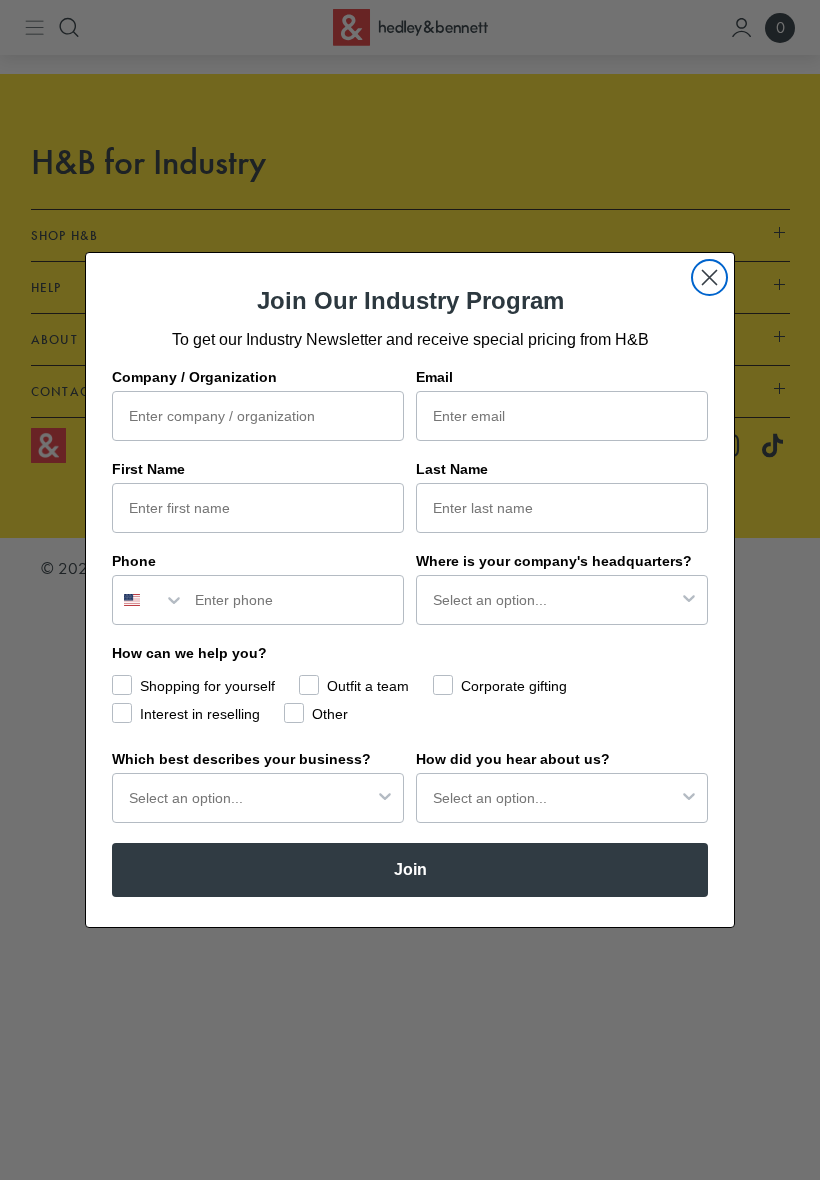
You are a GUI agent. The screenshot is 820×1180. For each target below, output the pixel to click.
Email (434, 377)
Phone (134, 561)
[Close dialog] (709, 277)
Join (410, 869)
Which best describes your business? (241, 759)
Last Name (452, 469)
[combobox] (149, 600)
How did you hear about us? (513, 759)
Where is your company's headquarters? (554, 561)
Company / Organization (194, 377)
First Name (148, 469)
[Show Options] (689, 600)
